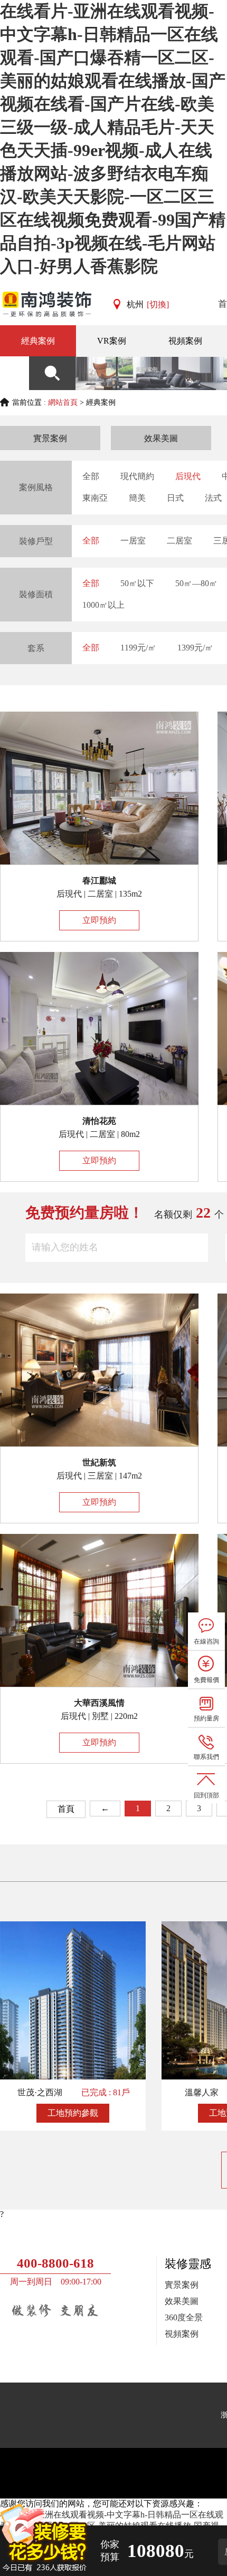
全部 (91, 476)
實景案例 (50, 438)
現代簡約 (137, 476)
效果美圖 (161, 438)
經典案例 (38, 341)
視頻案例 (182, 2334)
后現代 (188, 476)
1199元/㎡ (138, 648)
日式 (175, 498)
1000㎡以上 (103, 605)
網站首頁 (63, 402)
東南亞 (95, 498)
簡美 (137, 498)
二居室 (179, 541)
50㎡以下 (137, 583)
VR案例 (112, 341)
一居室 (133, 541)
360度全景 (184, 2317)
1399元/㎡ (195, 648)
